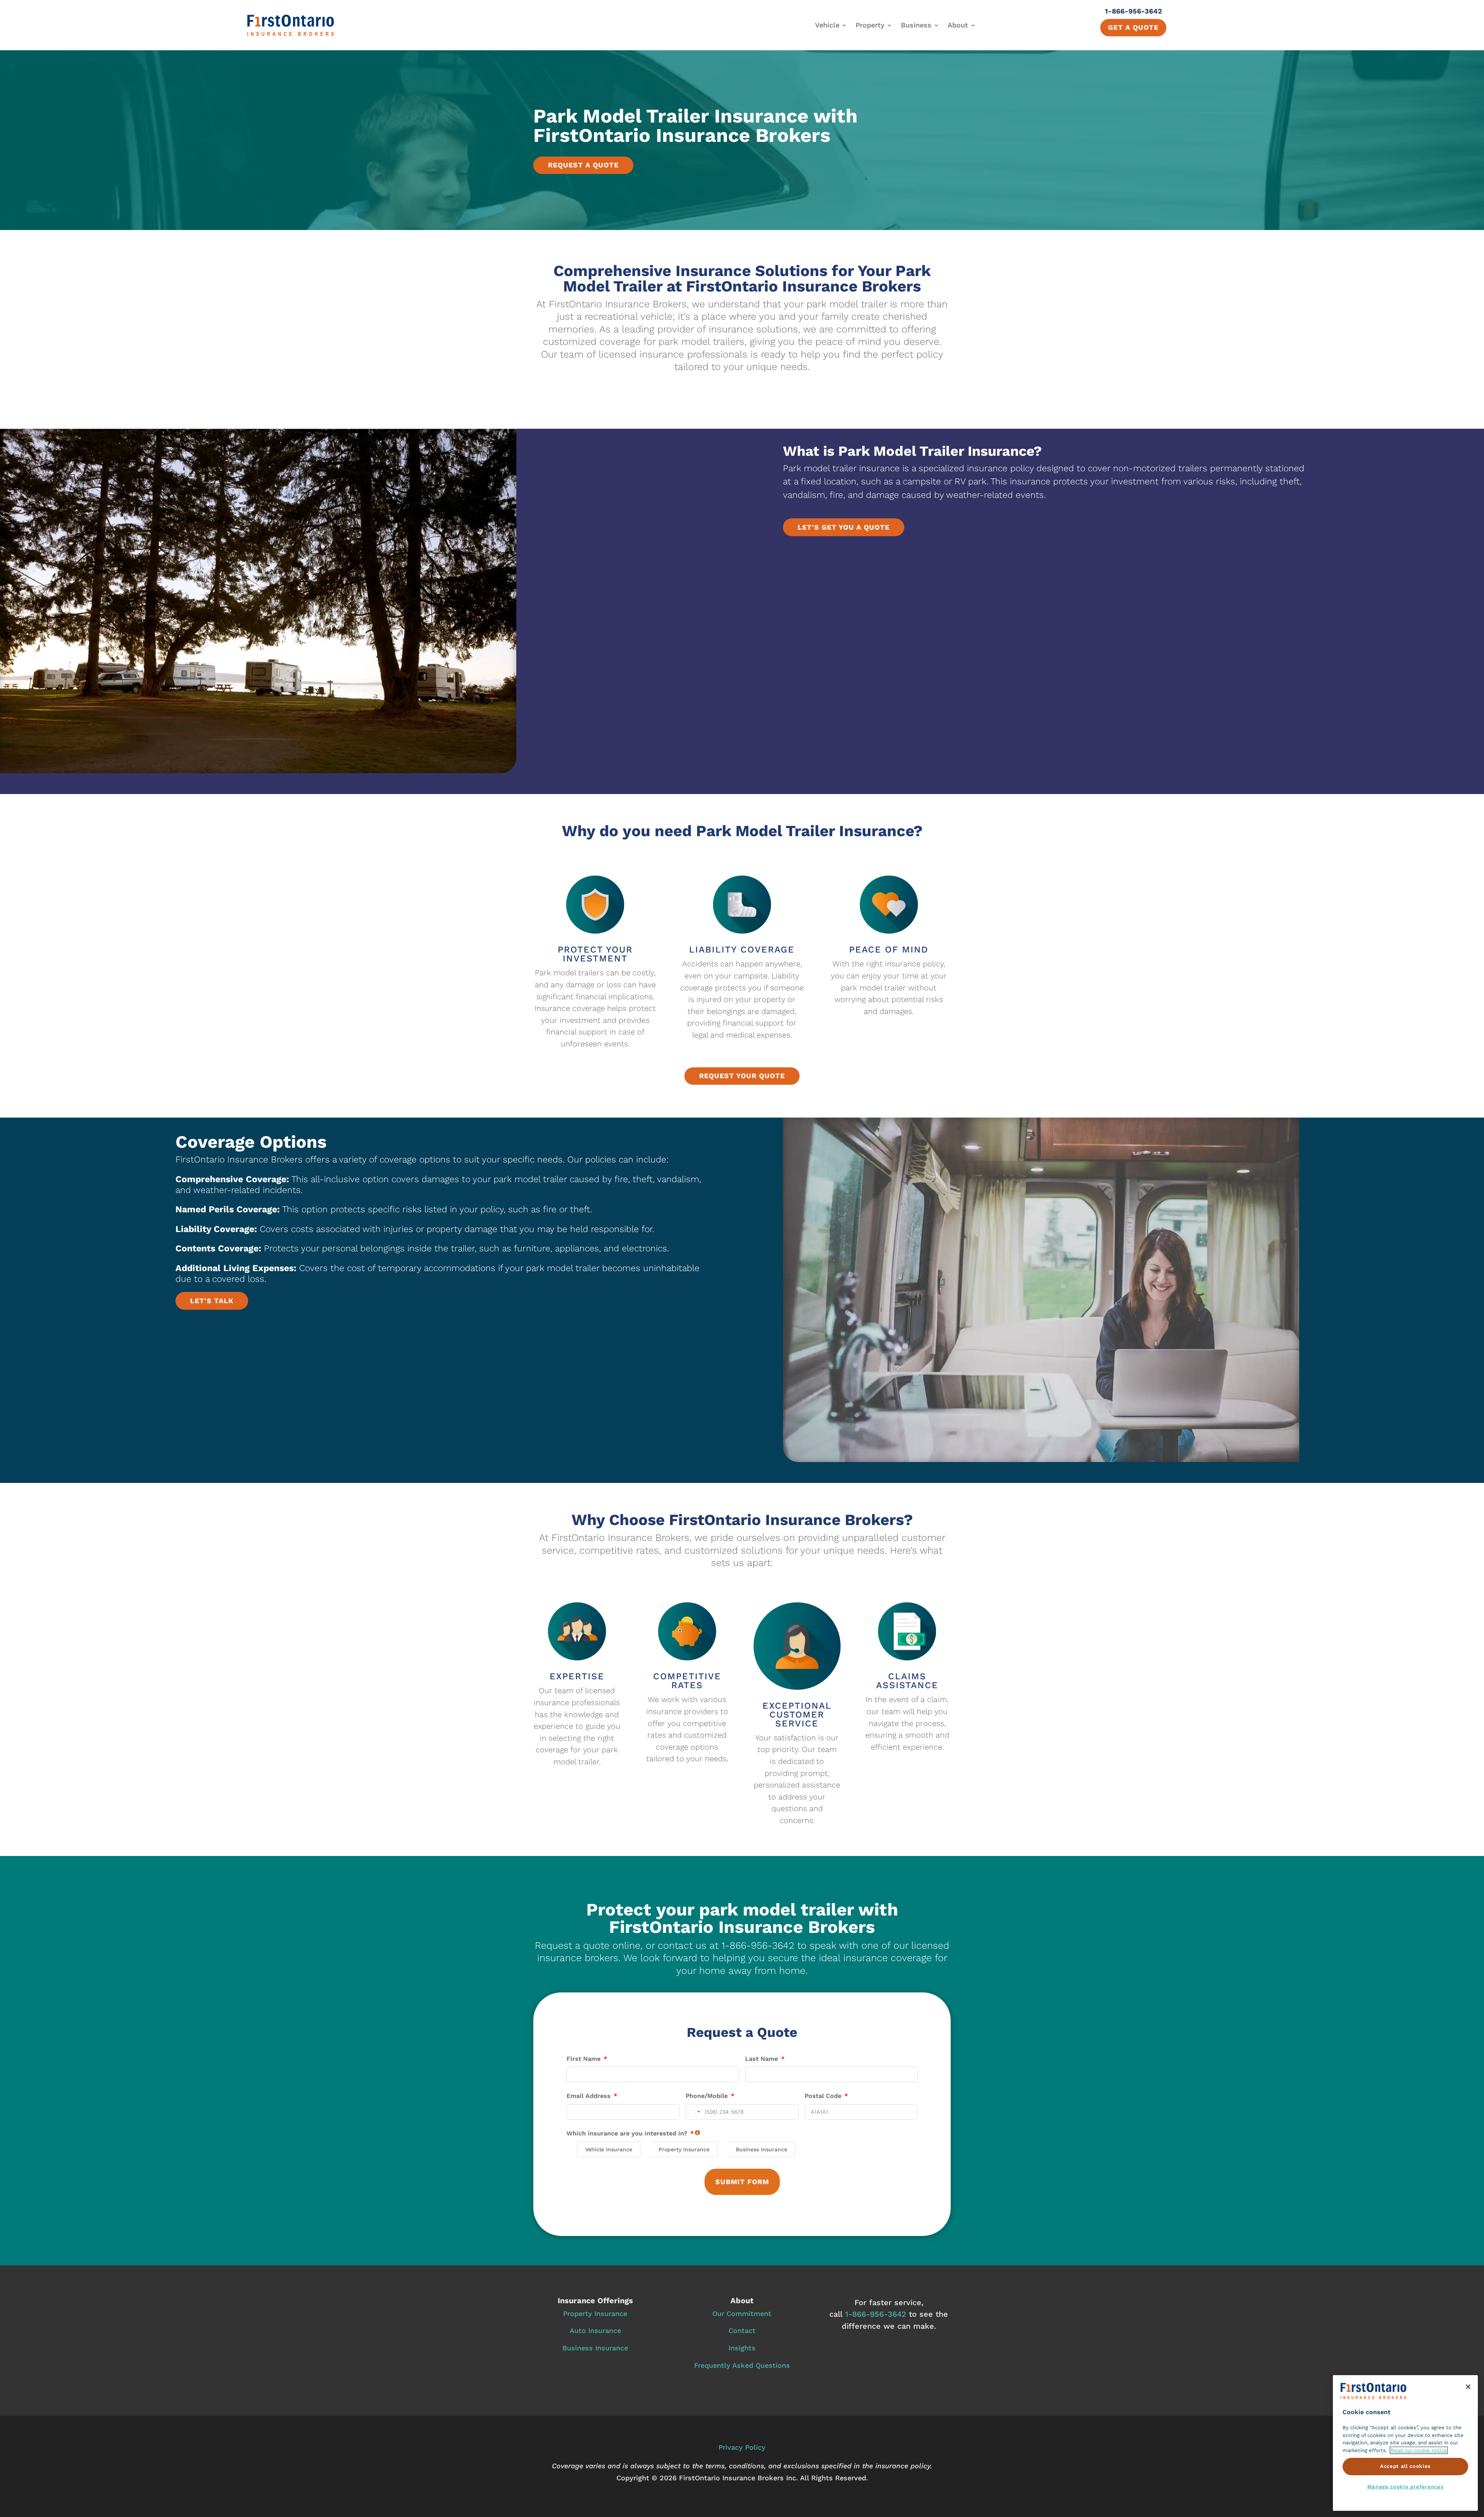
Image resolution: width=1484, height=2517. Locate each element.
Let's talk (212, 1301)
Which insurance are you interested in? (627, 2133)
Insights (742, 2348)
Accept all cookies (1405, 2467)
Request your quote (742, 1076)
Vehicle (827, 25)
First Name (584, 2059)
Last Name (762, 2059)
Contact (742, 2330)
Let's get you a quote (844, 527)
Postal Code (823, 2096)
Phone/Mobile (707, 2096)
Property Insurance (595, 2313)
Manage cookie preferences (1405, 2487)
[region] (1405, 2443)
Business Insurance (595, 2348)
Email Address (589, 2096)
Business (916, 25)
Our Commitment (742, 2313)
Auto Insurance (595, 2330)
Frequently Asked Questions (742, 2365)
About (958, 25)
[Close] (1468, 2387)
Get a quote (1133, 27)
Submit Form (742, 2182)
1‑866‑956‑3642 (876, 2314)
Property (870, 25)
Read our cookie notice (1419, 2450)
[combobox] (694, 2112)
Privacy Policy (742, 2447)
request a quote (583, 165)
